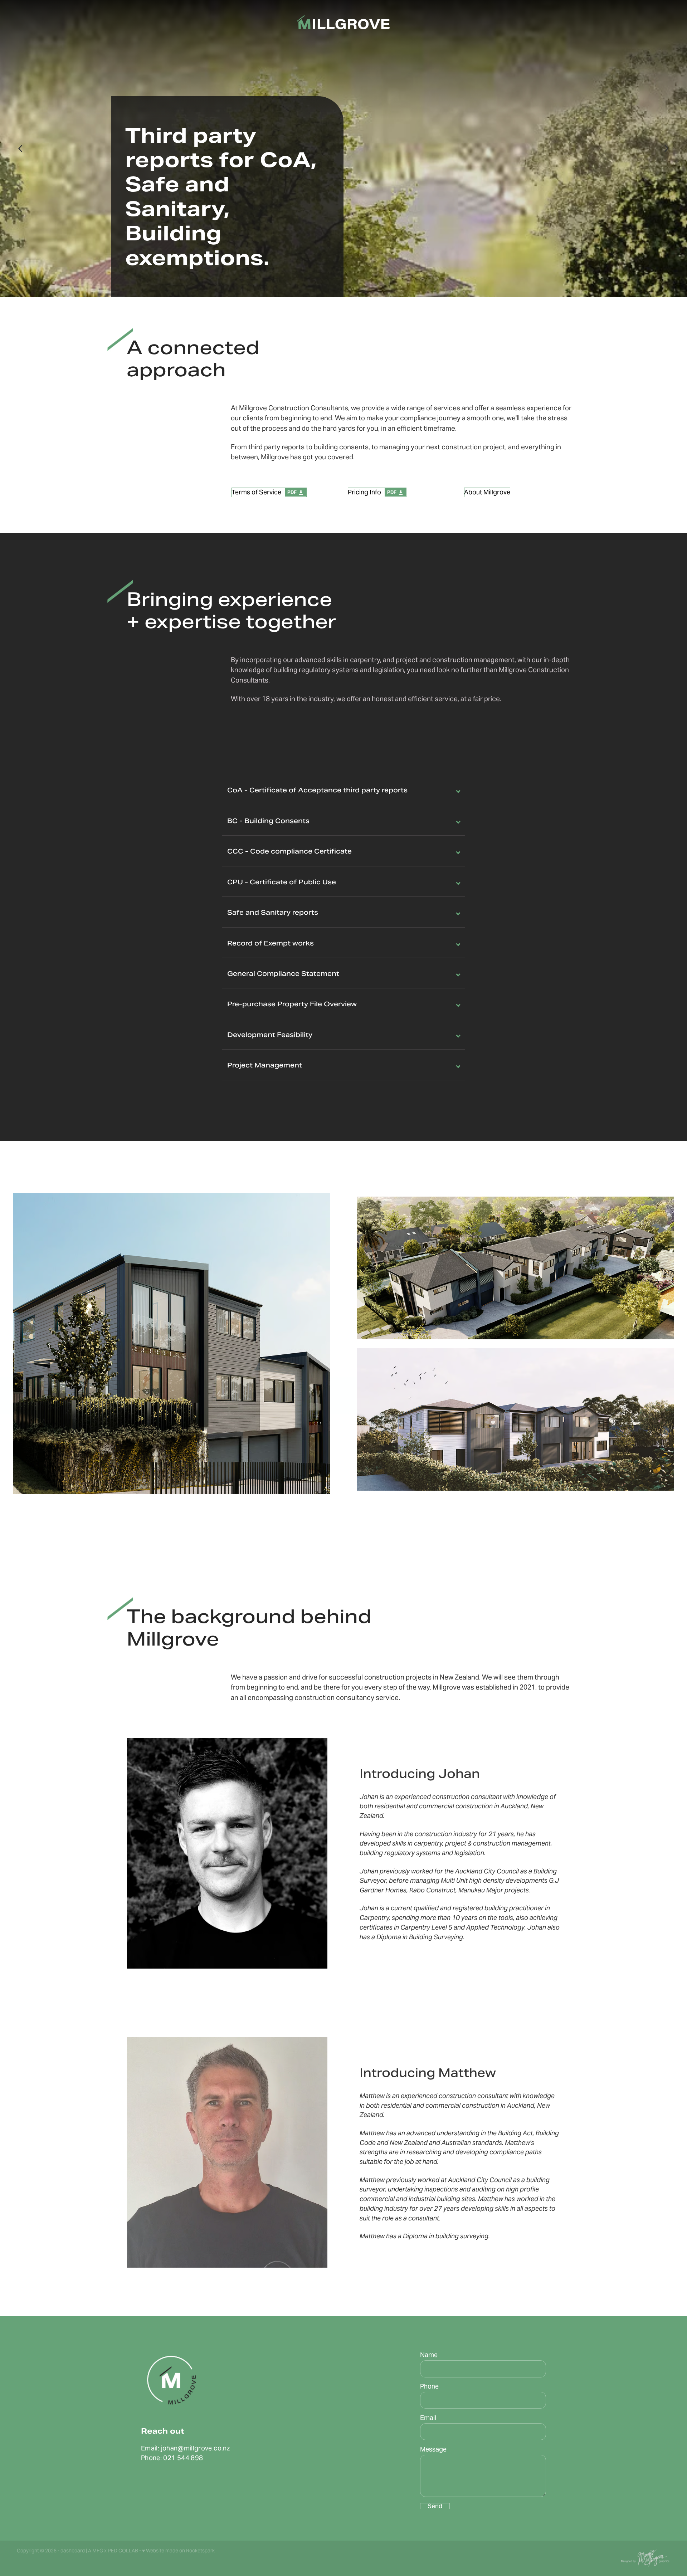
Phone (429, 2386)
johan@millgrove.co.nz (196, 2448)
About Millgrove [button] (487, 492)
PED (113, 2551)
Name (429, 2355)
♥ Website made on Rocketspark (178, 2551)
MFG (98, 2551)
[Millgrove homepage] (344, 23)
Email (428, 2418)
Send (435, 2506)
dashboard (73, 2551)
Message (433, 2449)
